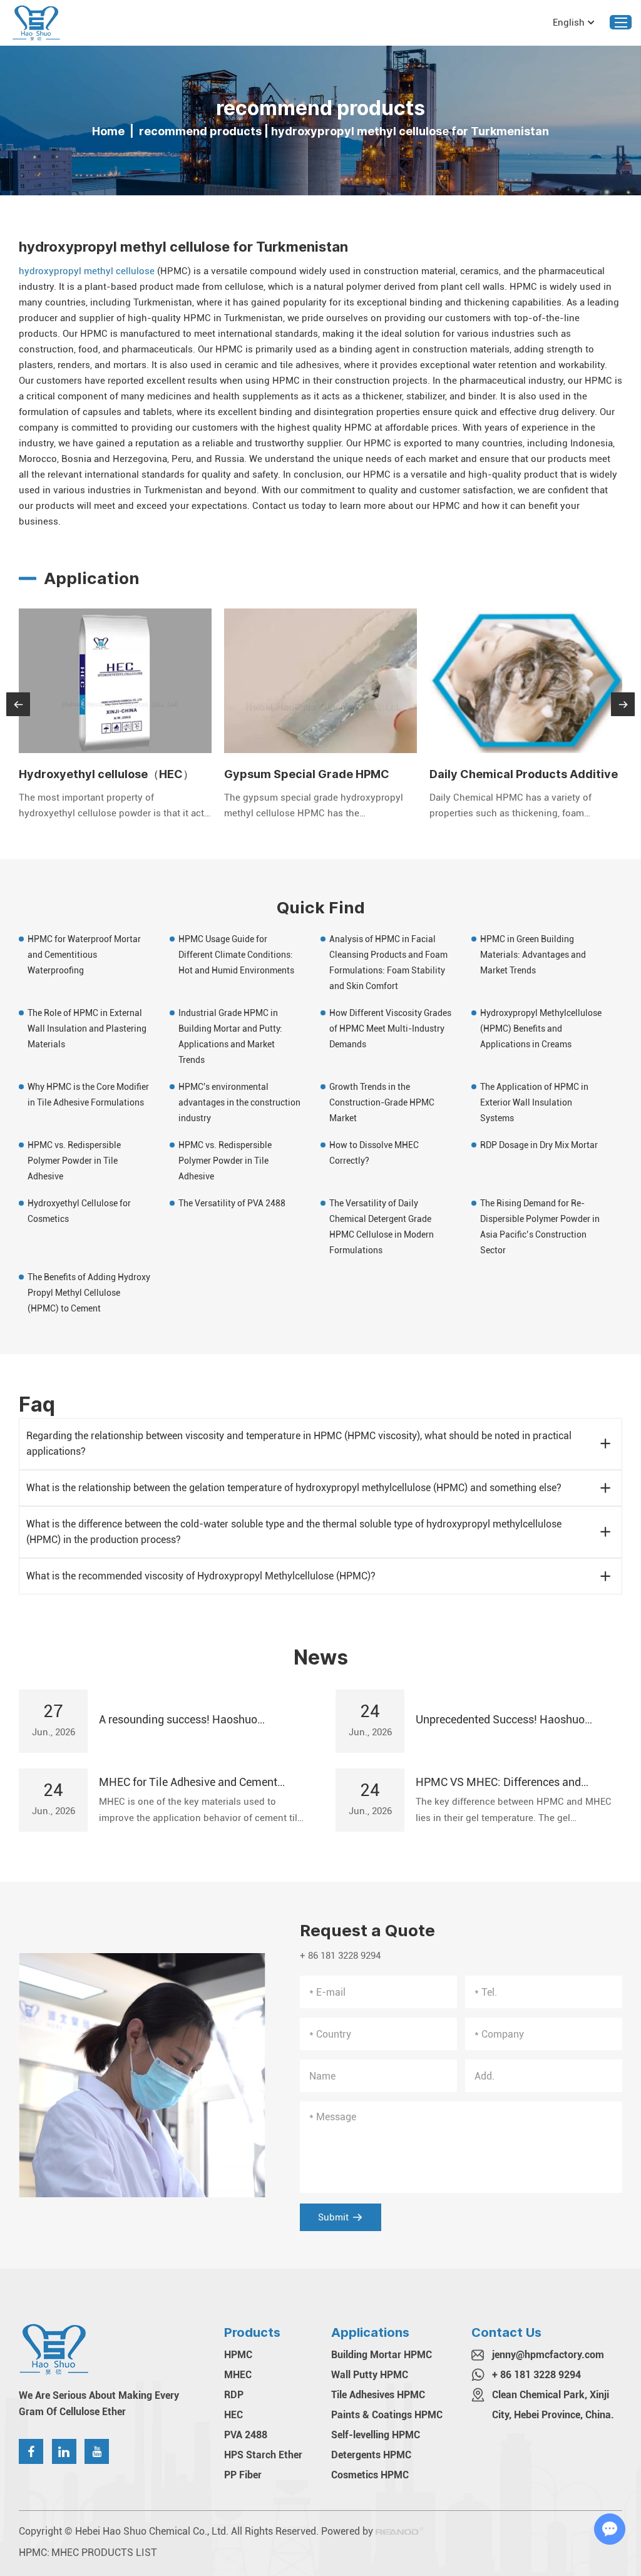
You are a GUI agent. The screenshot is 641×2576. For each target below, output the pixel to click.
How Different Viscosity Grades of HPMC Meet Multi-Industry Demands (390, 1029)
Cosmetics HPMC (370, 2475)
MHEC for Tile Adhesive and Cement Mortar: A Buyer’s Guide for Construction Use (198, 1783)
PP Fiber (243, 2475)
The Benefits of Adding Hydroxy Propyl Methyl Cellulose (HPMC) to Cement (89, 1293)
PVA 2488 (246, 2435)
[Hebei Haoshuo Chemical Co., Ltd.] (36, 23)
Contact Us (506, 2332)
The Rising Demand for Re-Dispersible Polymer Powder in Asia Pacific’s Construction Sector (540, 1227)
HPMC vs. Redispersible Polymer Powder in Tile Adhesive (74, 1161)
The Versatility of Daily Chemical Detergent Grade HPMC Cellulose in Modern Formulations (382, 1227)
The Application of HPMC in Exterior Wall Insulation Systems (534, 1102)
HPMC (238, 2355)
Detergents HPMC (371, 2455)
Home (108, 131)
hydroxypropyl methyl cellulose (87, 271)
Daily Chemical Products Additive (524, 774)
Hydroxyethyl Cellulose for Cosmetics (79, 1211)
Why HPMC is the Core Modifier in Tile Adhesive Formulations (88, 1095)
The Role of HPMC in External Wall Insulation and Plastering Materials (87, 1029)
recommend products (200, 131)
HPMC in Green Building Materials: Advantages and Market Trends (533, 955)
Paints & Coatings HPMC (387, 2415)
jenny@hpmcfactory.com (548, 2355)
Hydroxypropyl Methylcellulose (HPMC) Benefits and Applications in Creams (541, 1029)
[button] (18, 704)
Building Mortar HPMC (382, 2355)
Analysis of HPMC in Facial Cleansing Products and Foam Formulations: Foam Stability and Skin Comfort (388, 962)
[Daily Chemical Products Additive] (526, 681)
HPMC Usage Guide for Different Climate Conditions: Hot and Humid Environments (236, 955)
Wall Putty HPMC (370, 2375)
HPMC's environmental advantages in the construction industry (239, 1102)
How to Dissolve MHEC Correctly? (374, 1153)
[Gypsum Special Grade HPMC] (320, 681)
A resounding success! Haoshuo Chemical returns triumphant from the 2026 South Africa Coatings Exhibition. (195, 1720)
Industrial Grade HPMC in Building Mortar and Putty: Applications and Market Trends (230, 1036)
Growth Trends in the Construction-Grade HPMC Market (382, 1102)
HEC (233, 2415)
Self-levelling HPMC (376, 2435)
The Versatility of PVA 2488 (232, 1203)
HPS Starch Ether (263, 2455)
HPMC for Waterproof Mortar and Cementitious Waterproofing (84, 955)
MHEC (238, 2375)
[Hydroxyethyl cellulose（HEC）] (115, 681)
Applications (370, 2332)
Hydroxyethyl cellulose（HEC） (106, 774)
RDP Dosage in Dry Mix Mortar (539, 1145)
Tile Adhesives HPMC (378, 2395)
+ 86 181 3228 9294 (536, 2375)
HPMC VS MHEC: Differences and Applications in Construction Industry (508, 1783)
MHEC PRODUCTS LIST (104, 2553)
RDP (234, 2395)
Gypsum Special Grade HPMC (307, 774)
